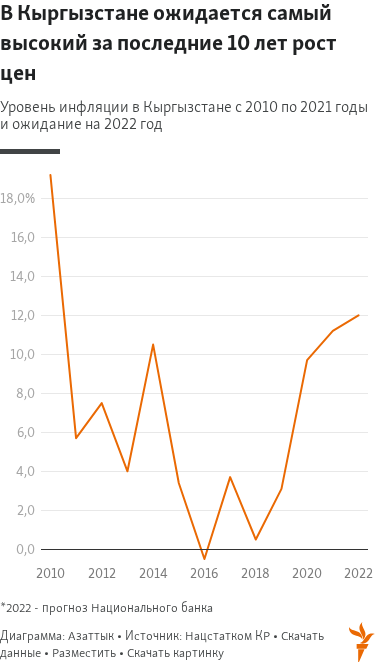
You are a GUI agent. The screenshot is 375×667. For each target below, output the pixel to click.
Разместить (84, 653)
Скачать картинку (175, 653)
